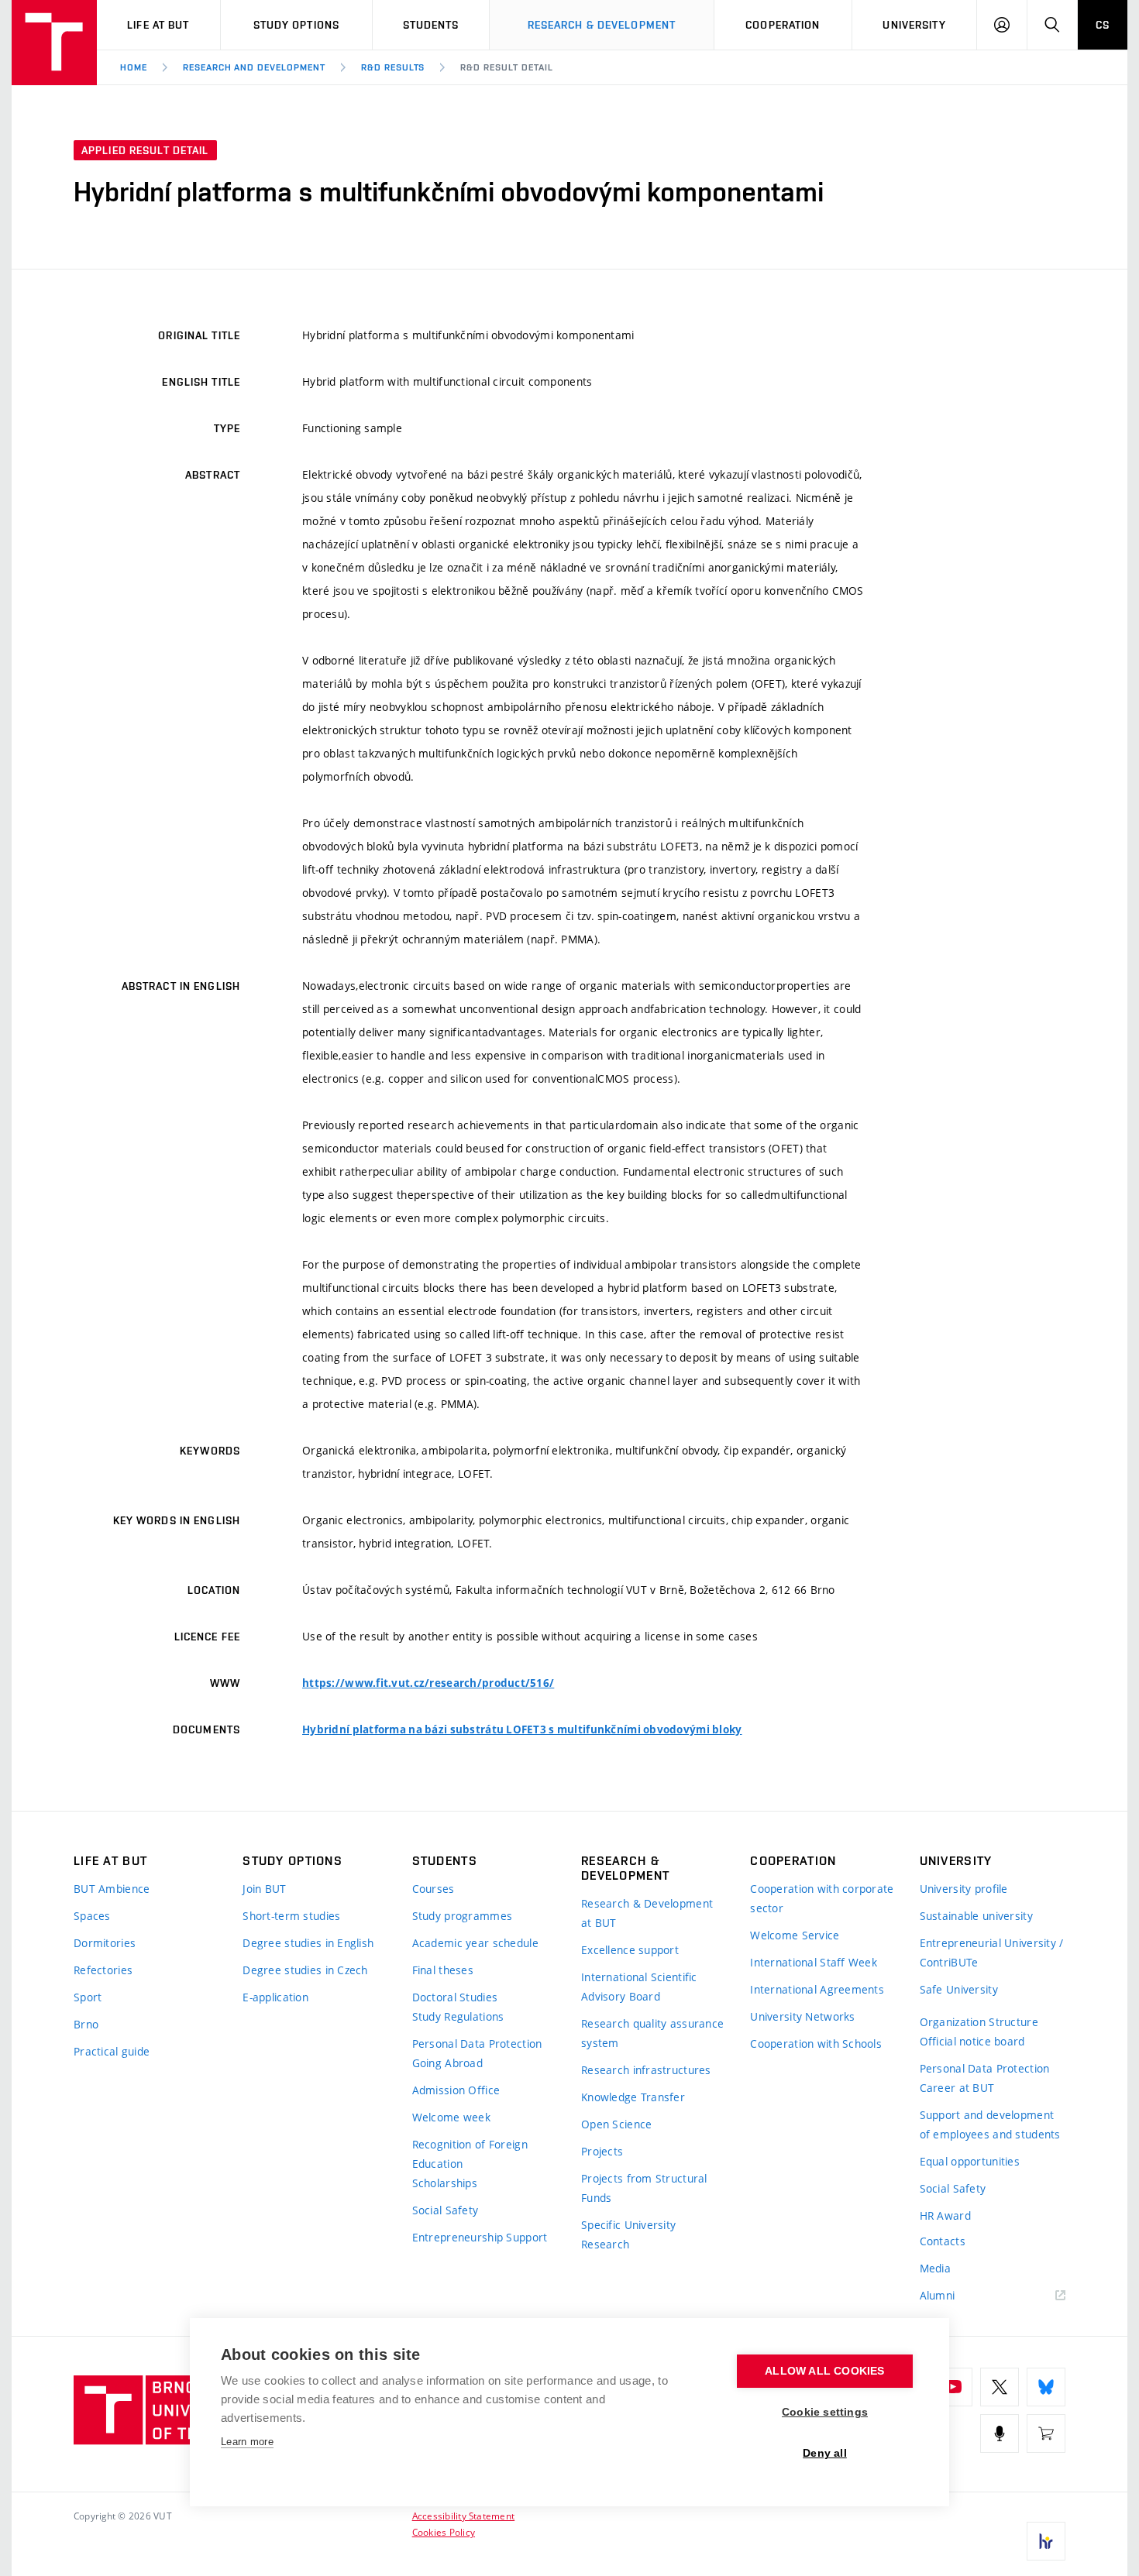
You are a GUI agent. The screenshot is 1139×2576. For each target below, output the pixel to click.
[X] (1000, 2387)
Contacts (943, 2241)
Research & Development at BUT (647, 1913)
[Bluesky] (1046, 2387)
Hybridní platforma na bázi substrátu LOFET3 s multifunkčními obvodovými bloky (522, 1729)
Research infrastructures (646, 2070)
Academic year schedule (475, 1943)
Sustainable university (976, 1916)
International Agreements (817, 1989)
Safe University (959, 1989)
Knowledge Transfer (633, 2097)
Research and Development (254, 67)
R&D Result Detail (506, 67)
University (914, 25)
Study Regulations (458, 2016)
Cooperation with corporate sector (822, 1898)
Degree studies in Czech (305, 1970)
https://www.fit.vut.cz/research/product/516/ (428, 1683)
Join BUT (264, 1889)
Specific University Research (628, 2234)
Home (134, 67)
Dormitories (105, 1943)
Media (935, 2268)
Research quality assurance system (652, 2033)
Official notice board (972, 2041)
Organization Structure (979, 2022)
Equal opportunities (970, 2161)
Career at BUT (957, 2088)
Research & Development (602, 25)
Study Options (297, 25)
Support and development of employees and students (990, 2124)
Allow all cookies (824, 2371)
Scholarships (445, 2183)
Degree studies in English (308, 1943)
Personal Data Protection (477, 2044)
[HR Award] (1046, 2541)
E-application (275, 1997)
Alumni (938, 2295)
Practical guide (112, 2051)
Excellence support (630, 1950)
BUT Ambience (112, 1889)
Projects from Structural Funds (644, 2188)
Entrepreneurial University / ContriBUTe (992, 1953)
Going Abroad (447, 2063)
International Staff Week (814, 1962)
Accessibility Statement (464, 2516)
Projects (602, 2151)
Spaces (92, 1916)
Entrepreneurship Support (480, 2237)
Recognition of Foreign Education (470, 2154)
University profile (964, 1889)
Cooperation (783, 25)
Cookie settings (825, 2412)
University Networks (802, 2016)
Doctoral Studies (455, 1997)
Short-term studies (291, 1916)
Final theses (443, 1970)
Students (431, 25)
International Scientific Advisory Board (639, 1987)
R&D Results (393, 67)
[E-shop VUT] (1046, 2433)
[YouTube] (953, 2387)
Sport (88, 1997)
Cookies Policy (444, 2532)
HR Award (945, 2215)
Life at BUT (158, 25)
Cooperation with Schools (816, 2044)
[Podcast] (1000, 2433)
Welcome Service (795, 1935)
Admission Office (456, 2090)
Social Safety (446, 2210)
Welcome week (451, 2117)
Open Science (616, 2124)
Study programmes (462, 1916)
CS (1103, 25)
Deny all (825, 2453)
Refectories (103, 1970)
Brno (86, 2024)
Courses (434, 1889)
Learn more (247, 2442)
